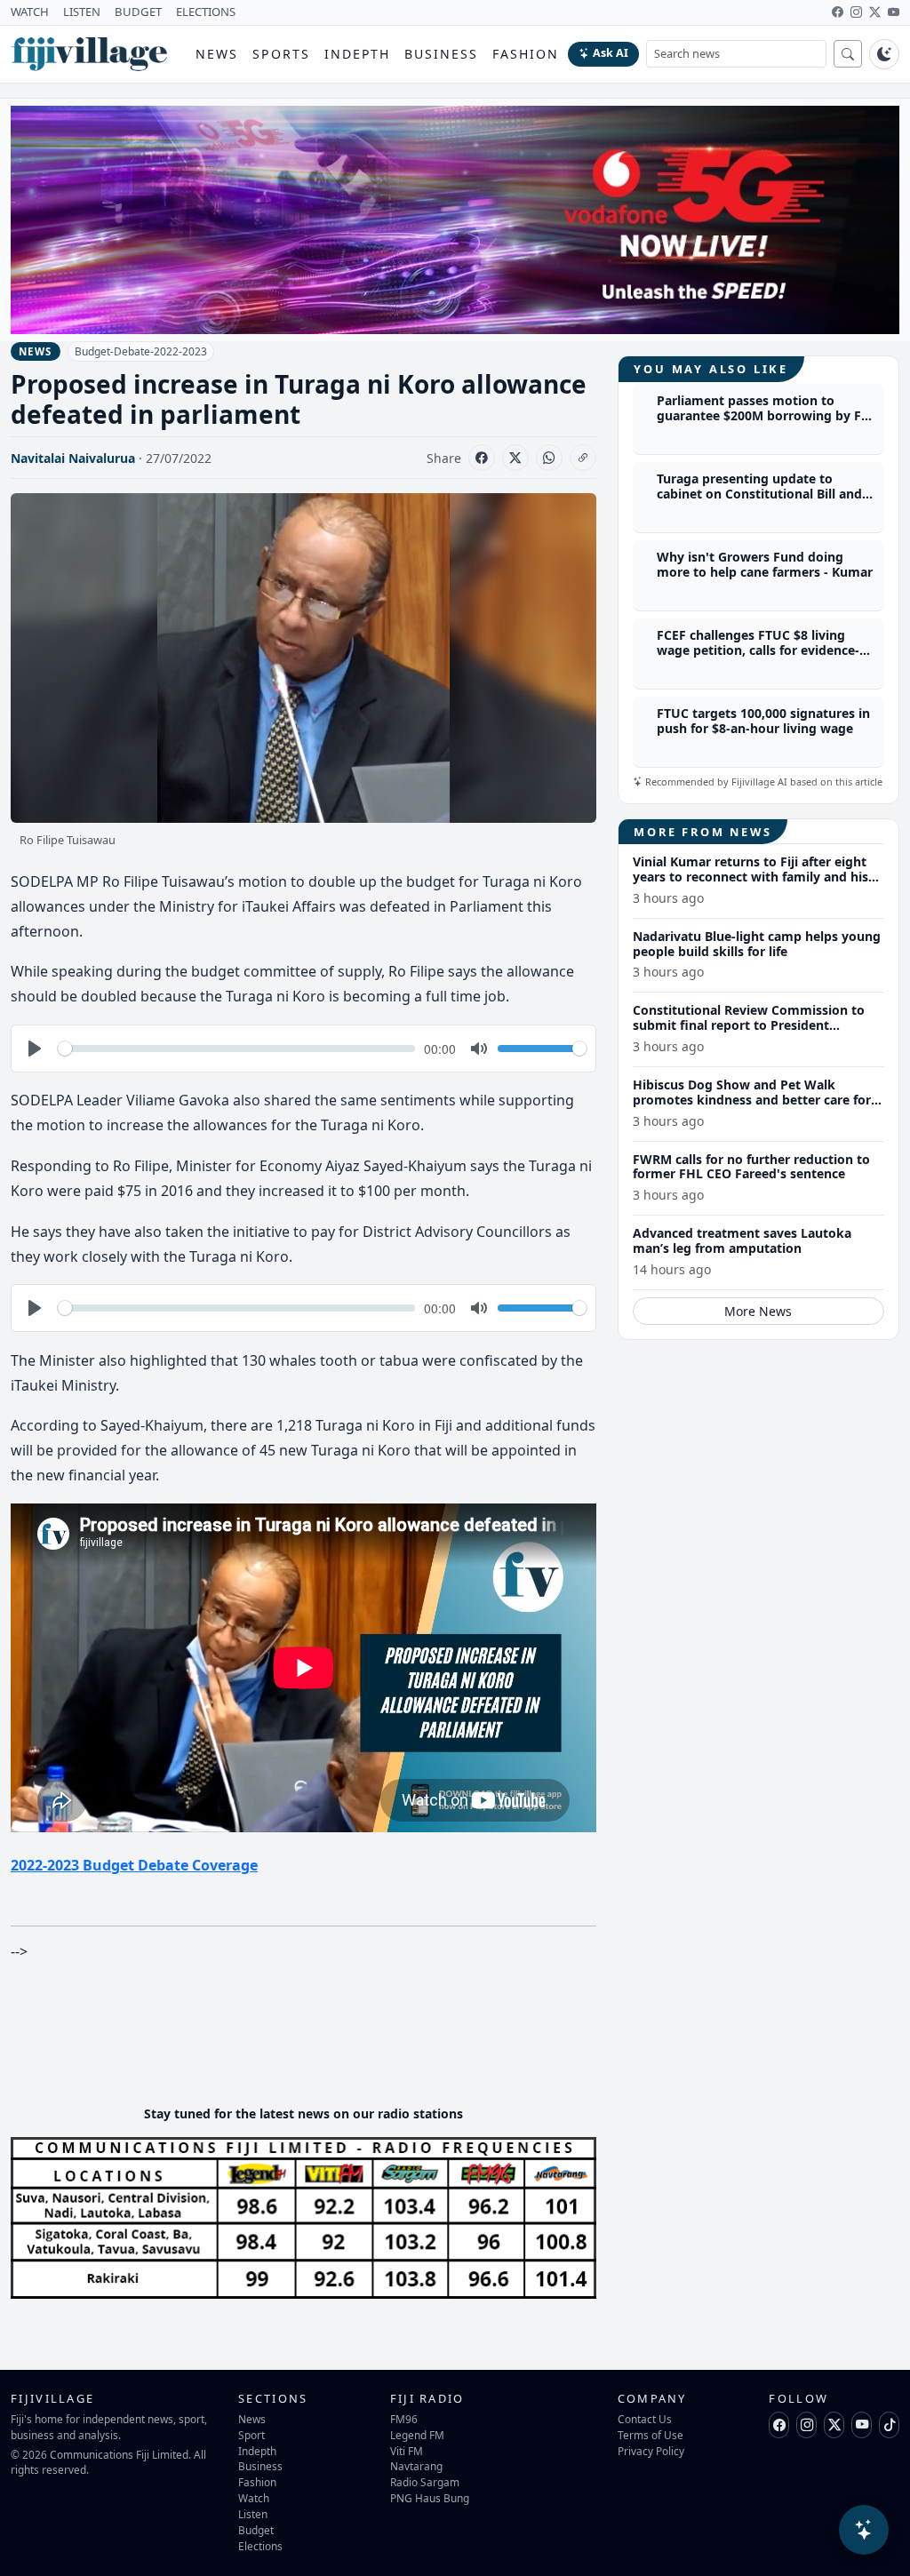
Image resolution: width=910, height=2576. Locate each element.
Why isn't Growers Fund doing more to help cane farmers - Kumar (765, 564)
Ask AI (611, 53)
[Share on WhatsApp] (549, 458)
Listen (253, 2514)
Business (441, 54)
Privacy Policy (651, 2451)
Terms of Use (651, 2435)
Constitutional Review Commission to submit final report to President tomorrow (749, 1025)
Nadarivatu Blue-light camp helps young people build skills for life (757, 944)
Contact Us (645, 2419)
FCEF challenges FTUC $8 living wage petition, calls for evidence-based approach (758, 650)
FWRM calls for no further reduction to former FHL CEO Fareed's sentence (751, 1167)
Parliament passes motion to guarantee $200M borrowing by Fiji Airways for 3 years (764, 415)
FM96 (404, 2419)
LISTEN (82, 12)
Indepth (358, 54)
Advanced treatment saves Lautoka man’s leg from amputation (742, 1240)
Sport (251, 2435)
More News (758, 1311)
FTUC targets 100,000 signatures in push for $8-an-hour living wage (763, 721)
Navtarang (416, 2466)
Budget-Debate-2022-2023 (141, 351)
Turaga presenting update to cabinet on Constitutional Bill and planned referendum (759, 494)
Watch (254, 2498)
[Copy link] (583, 458)
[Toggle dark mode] (884, 54)
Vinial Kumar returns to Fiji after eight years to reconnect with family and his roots (750, 877)
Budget (256, 2530)
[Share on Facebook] (482, 458)
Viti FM (407, 2451)
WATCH (30, 12)
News (217, 54)
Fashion (526, 54)
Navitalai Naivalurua (73, 458)
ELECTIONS (206, 12)
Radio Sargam (425, 2482)
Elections (260, 2546)
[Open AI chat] (864, 2530)
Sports (281, 54)
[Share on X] (515, 458)
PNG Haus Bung (430, 2498)
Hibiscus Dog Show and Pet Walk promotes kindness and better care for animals (752, 1100)
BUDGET (138, 12)
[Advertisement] (334, 2038)
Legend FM (417, 2435)
